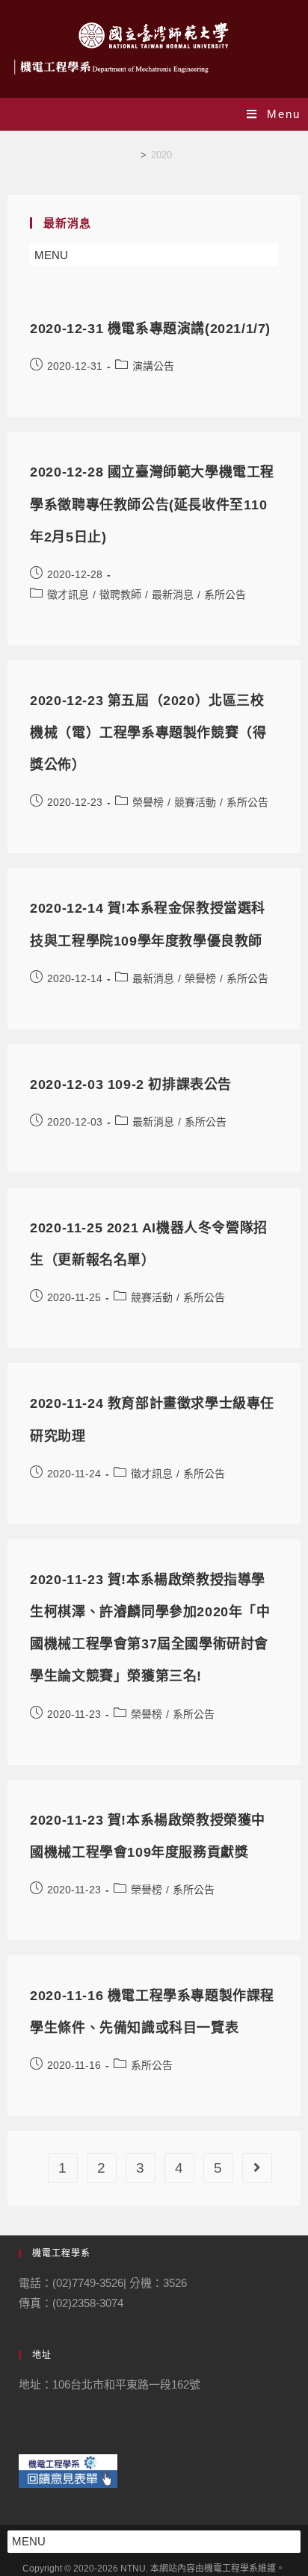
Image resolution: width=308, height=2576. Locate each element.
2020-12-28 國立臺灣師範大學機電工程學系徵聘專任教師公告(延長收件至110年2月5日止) (152, 504)
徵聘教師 (120, 595)
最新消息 (173, 595)
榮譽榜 (148, 802)
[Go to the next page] (257, 2168)
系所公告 (225, 595)
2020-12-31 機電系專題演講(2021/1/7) (150, 329)
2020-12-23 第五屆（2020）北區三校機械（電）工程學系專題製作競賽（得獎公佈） (148, 733)
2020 (161, 155)
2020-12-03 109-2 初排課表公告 (131, 1084)
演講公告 (153, 366)
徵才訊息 (68, 595)
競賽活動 (195, 802)
